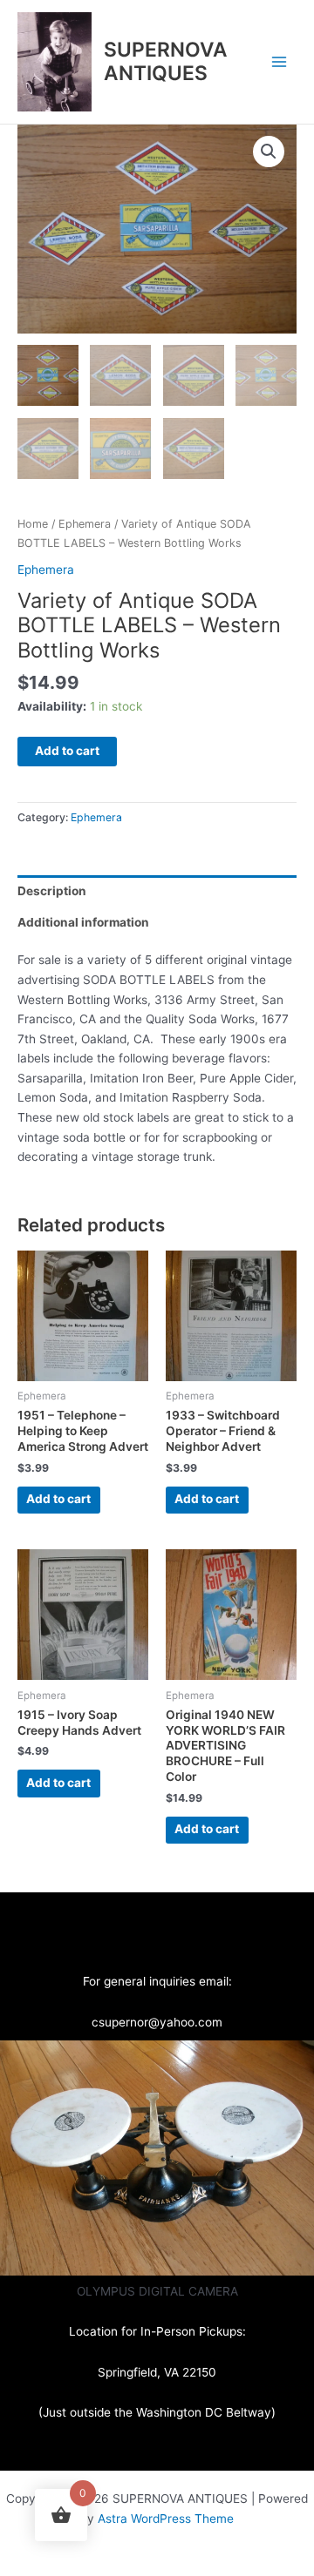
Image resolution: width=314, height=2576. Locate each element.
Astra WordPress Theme (166, 2519)
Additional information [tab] (83, 922)
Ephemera (85, 524)
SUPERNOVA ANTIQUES (166, 61)
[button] (269, 152)
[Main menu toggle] (280, 61)
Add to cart (67, 751)
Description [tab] (52, 891)
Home (33, 524)
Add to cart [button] (58, 1499)
